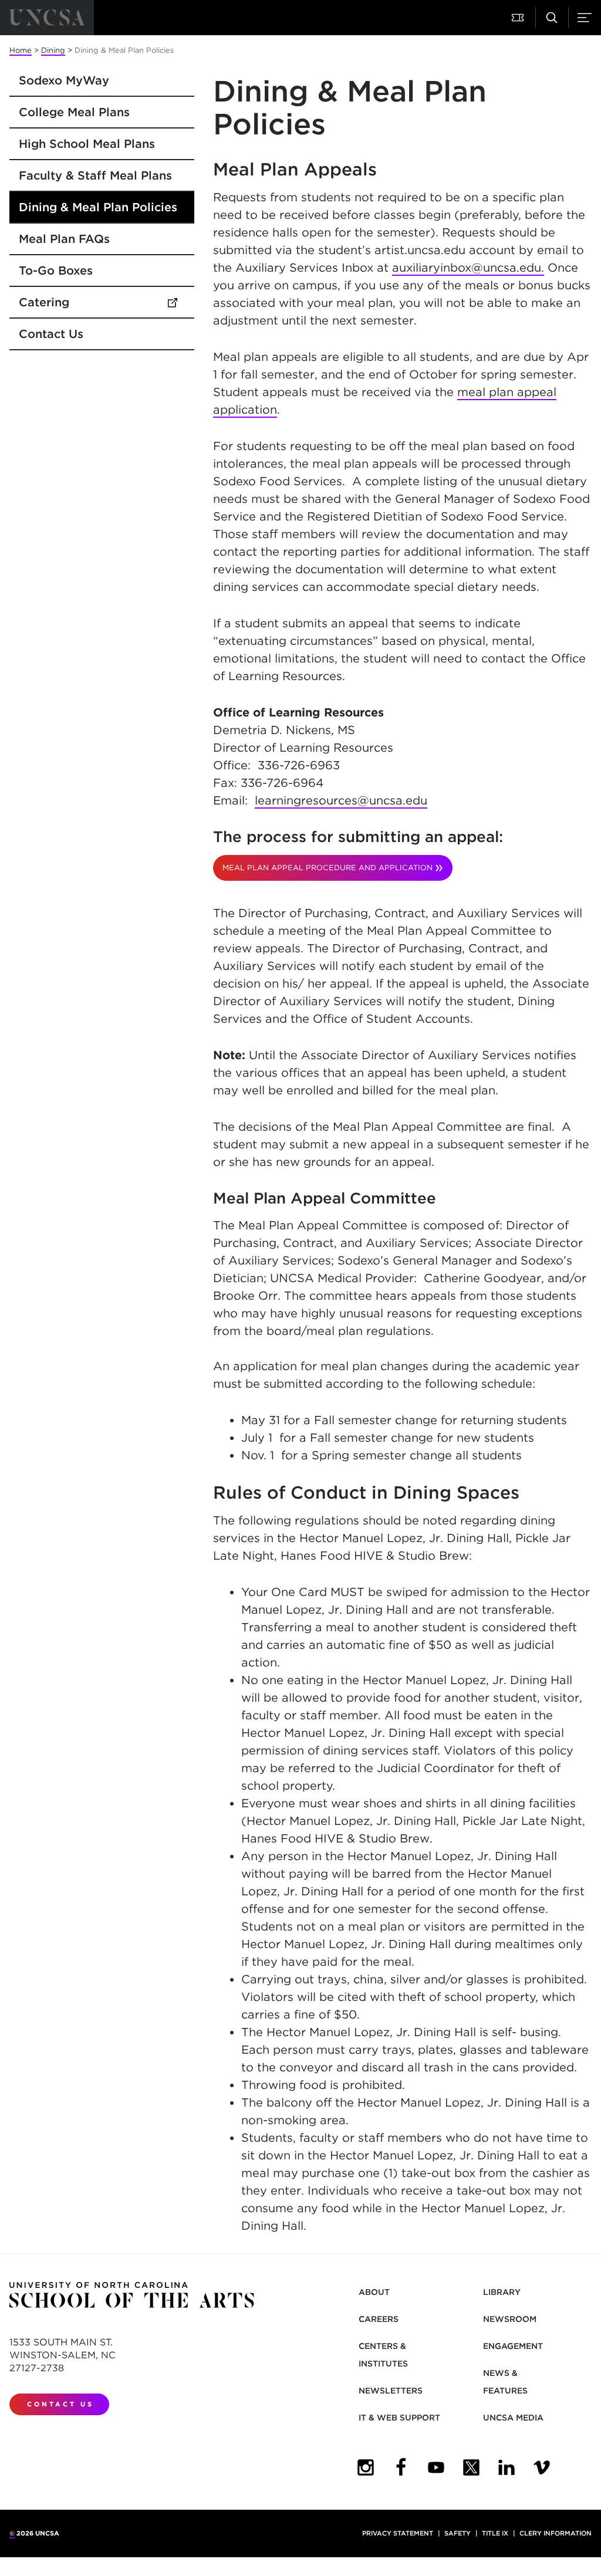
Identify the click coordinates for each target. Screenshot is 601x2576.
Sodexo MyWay (64, 80)
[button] (519, 18)
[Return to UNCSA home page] (47, 18)
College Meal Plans (74, 112)
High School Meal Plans (87, 144)
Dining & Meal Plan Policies (98, 207)
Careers (379, 2319)
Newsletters (391, 2391)
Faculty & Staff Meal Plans (95, 175)
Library (502, 2292)
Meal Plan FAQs (64, 239)
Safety (457, 2533)
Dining (53, 50)
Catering (99, 302)
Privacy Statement (398, 2533)
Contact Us (51, 334)
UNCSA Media (513, 2418)
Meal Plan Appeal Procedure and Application (327, 868)
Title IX (495, 2533)
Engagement (513, 2346)
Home (21, 50)
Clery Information (556, 2533)
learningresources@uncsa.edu (341, 800)
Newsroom (510, 2319)
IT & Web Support (399, 2418)
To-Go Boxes (56, 271)
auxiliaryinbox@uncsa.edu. (468, 268)
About (374, 2292)
